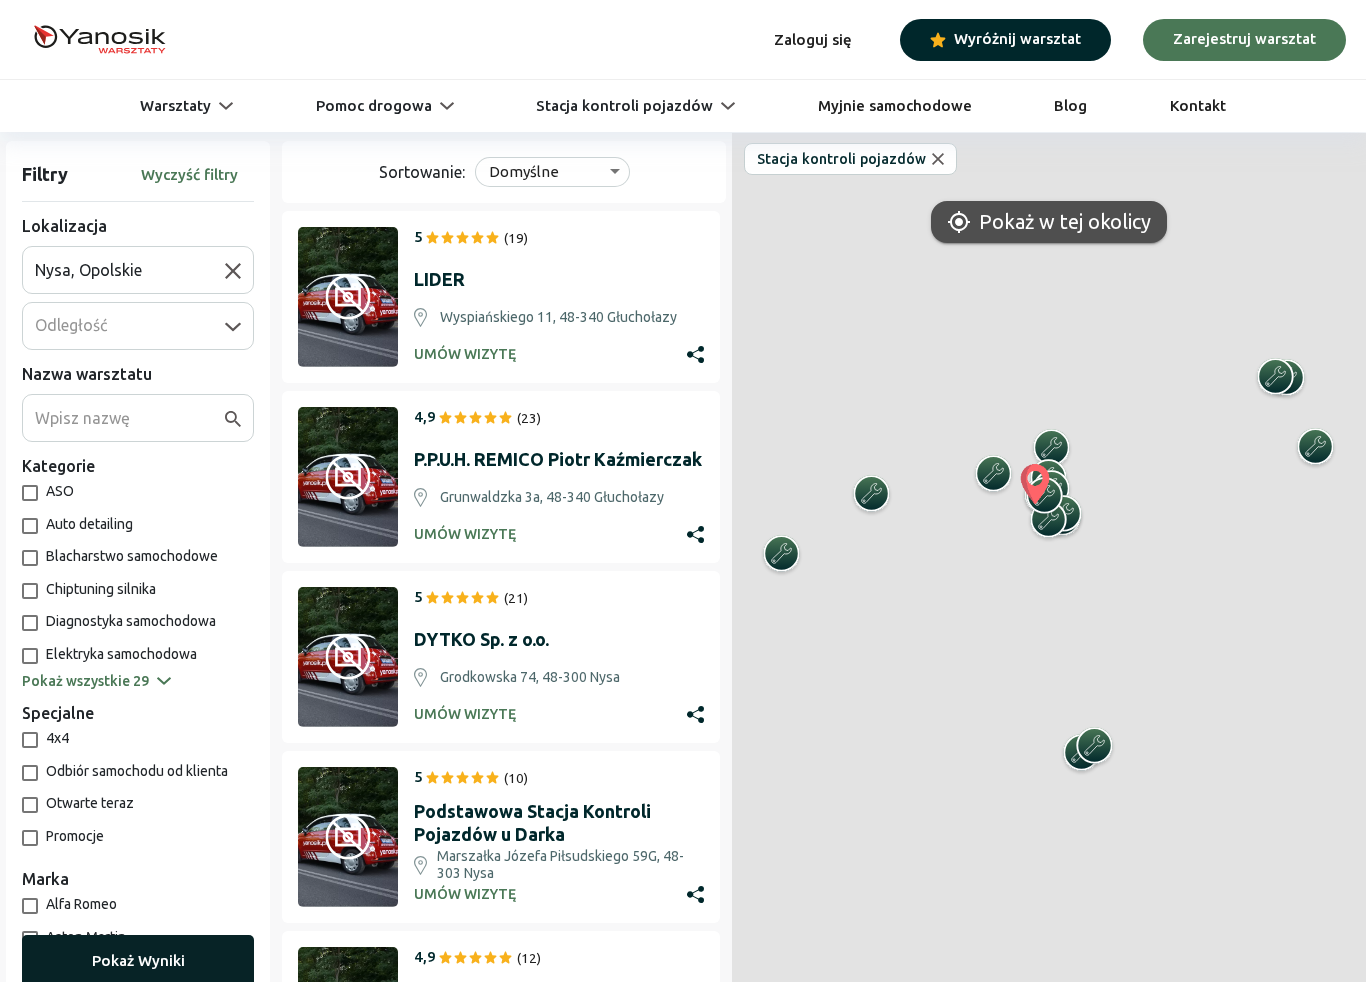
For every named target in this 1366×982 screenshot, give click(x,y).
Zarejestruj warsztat (1244, 38)
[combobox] (130, 270)
